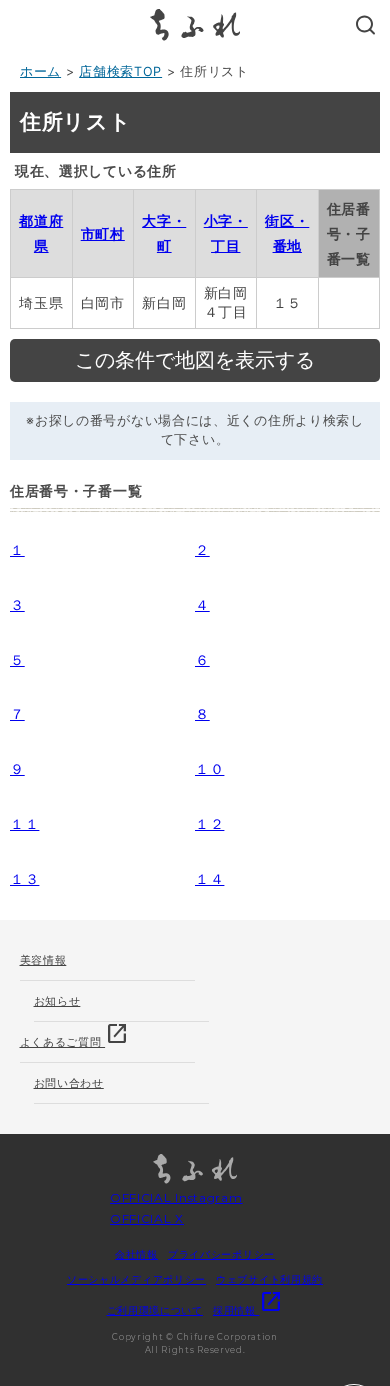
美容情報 (43, 960)
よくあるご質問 (75, 1035)
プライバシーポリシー (221, 1254)
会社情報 (136, 1254)
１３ (24, 878)
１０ (209, 768)
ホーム (40, 71)
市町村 (103, 233)
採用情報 (248, 1310)
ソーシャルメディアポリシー (136, 1279)
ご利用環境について (155, 1310)
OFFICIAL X (147, 1218)
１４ (209, 878)
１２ (209, 823)
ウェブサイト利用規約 (269, 1279)
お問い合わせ (69, 1083)
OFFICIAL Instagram (176, 1197)
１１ (24, 823)
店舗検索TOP (120, 71)
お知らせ (57, 1001)
